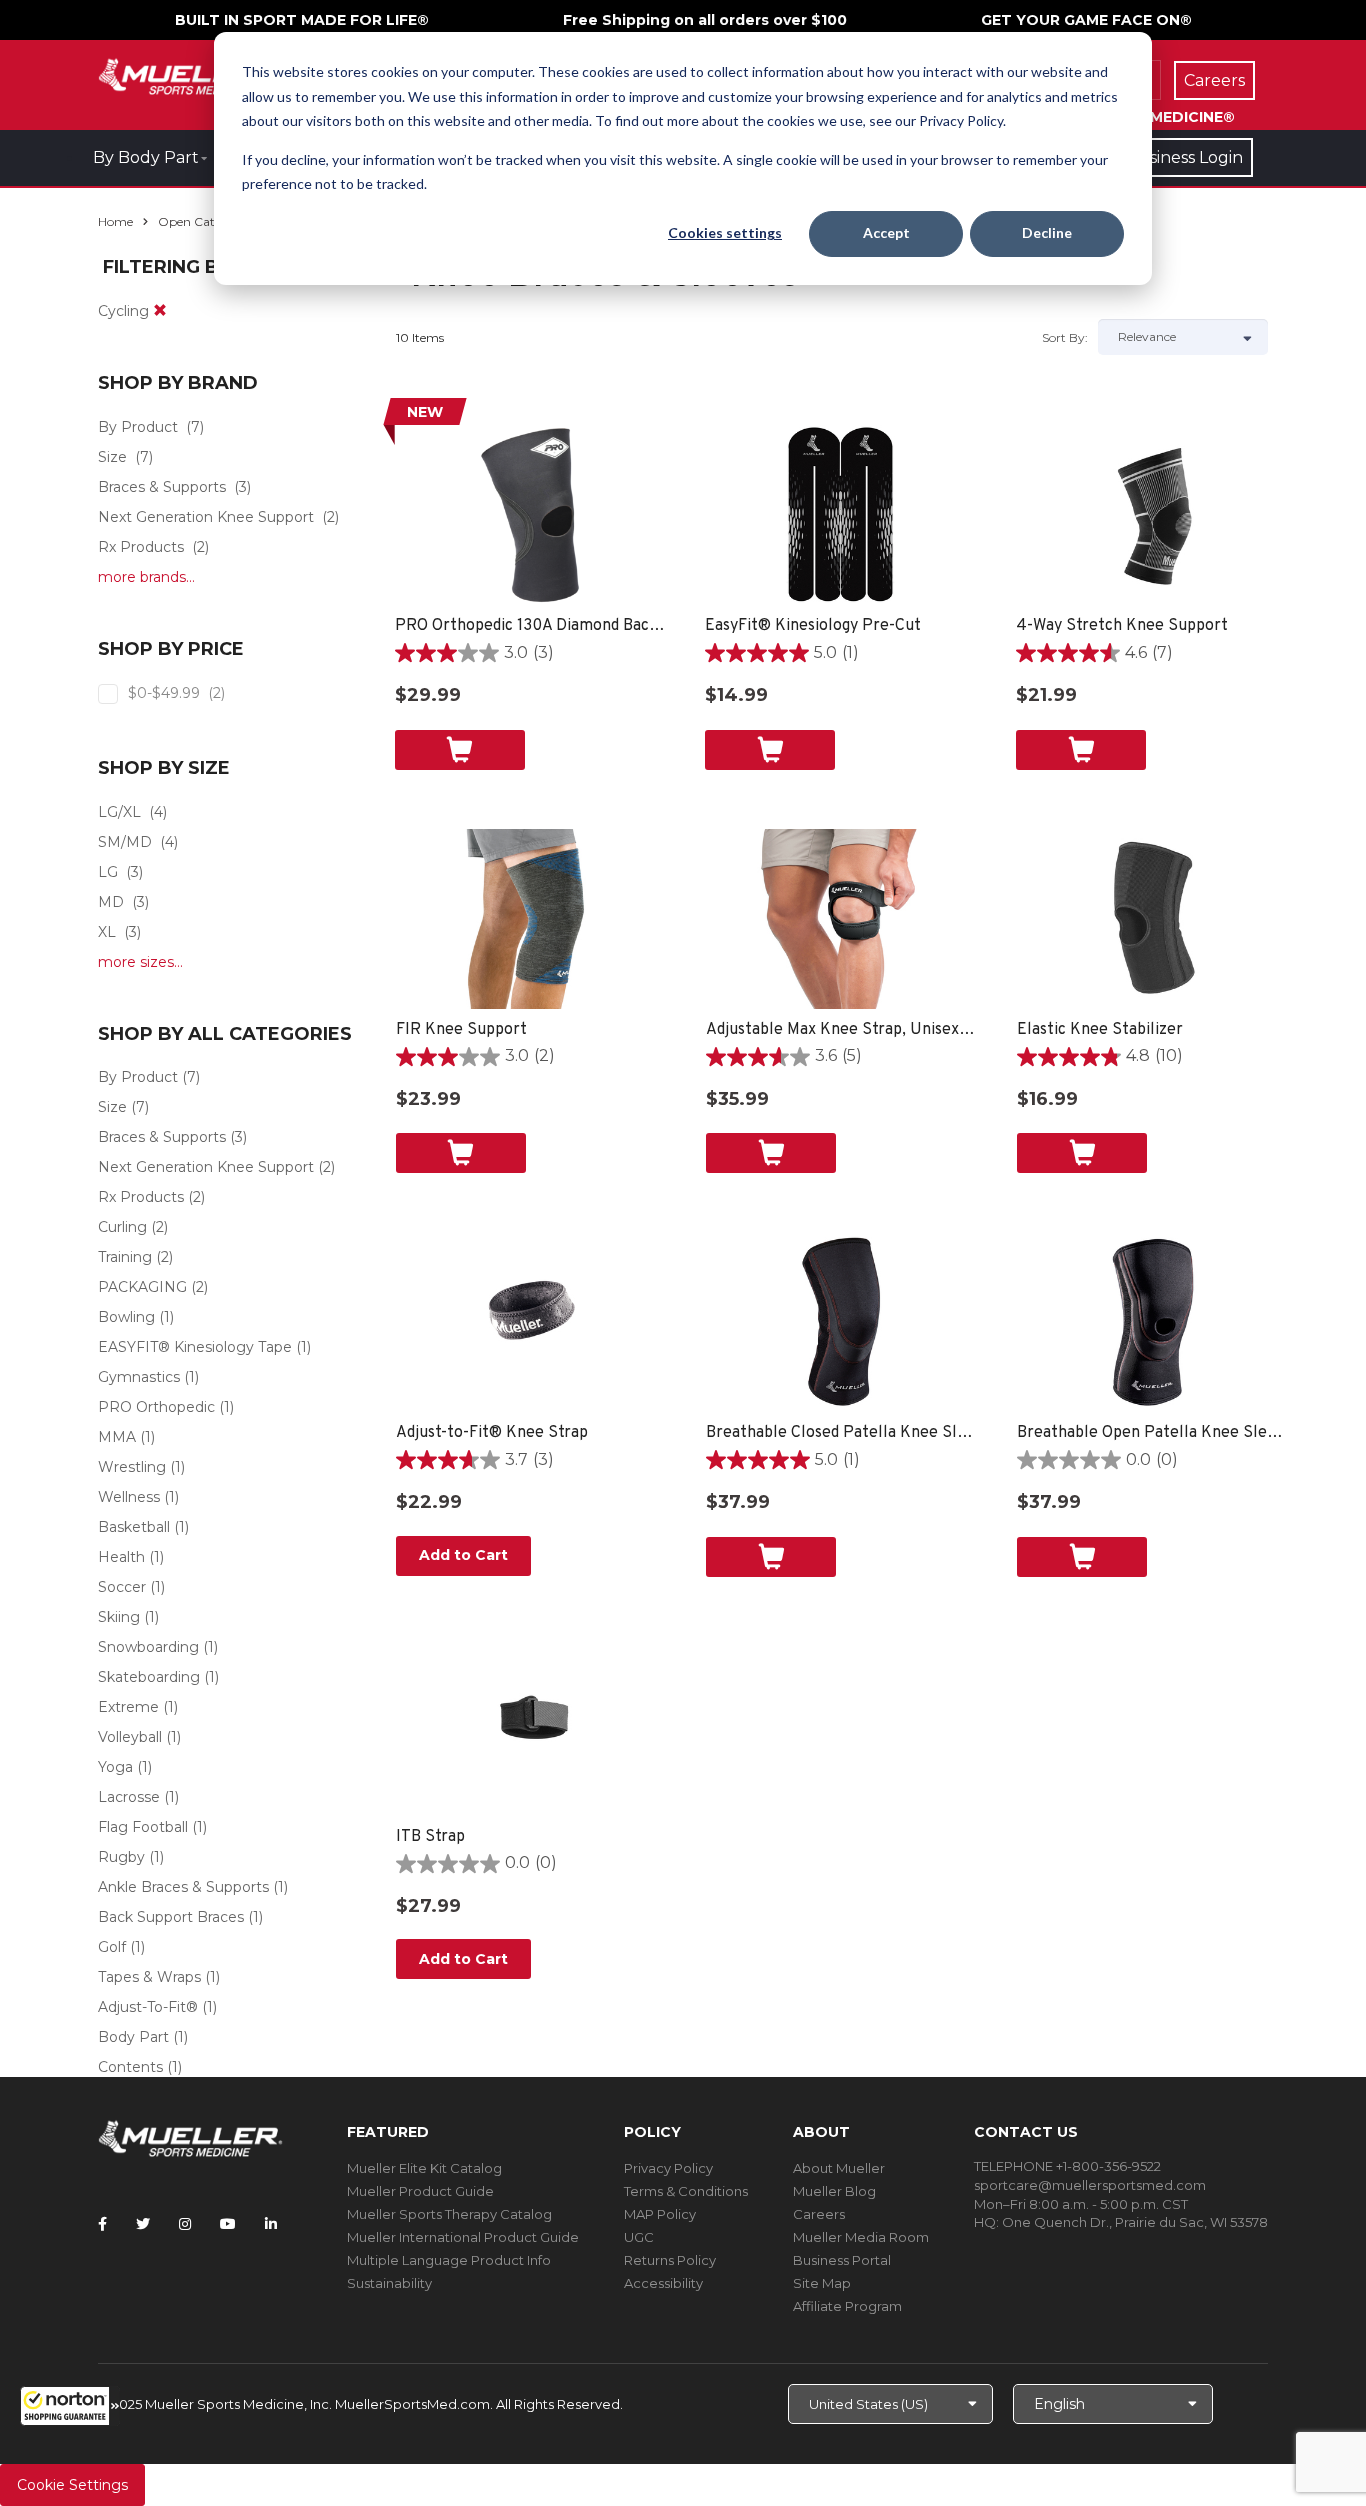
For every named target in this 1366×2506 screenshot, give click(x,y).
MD (111, 902)
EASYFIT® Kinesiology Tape (195, 1347)
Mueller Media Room (861, 2237)
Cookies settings (725, 232)
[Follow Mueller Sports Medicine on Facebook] (102, 2224)
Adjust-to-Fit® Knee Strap (492, 1433)
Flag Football (143, 1827)
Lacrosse (129, 1797)
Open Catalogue (206, 221)
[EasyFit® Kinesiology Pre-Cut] (840, 515)
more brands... (146, 577)
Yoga (115, 1767)
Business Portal (842, 2260)
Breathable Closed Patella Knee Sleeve (841, 1433)
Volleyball (130, 1737)
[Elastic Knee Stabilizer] (1152, 919)
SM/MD (125, 842)
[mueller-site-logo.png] (190, 74)
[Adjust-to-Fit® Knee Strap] (531, 1322)
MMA (117, 1437)
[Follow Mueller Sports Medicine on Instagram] (185, 2224)
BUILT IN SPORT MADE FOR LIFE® (302, 20)
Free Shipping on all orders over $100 (705, 20)
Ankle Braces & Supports (183, 1887)
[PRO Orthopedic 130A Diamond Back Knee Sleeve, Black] (530, 515)
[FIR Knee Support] (531, 919)
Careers (819, 2214)
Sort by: (1065, 337)
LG (108, 872)
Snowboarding (148, 1647)
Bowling (126, 1317)
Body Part (133, 2037)
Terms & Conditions (686, 2191)
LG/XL (119, 812)
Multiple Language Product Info (449, 2260)
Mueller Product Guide (420, 2191)
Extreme (128, 1707)
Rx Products (141, 547)
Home (115, 221)
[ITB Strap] (531, 1726)
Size (112, 457)
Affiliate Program (847, 2306)
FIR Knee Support (461, 1030)
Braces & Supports (162, 487)
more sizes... (140, 962)
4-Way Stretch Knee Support (1122, 626)
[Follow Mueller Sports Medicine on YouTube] (228, 2224)
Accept (886, 232)
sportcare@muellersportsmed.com (1090, 2185)
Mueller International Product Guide (463, 2237)
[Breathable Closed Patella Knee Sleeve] (841, 1322)
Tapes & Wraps (149, 1977)
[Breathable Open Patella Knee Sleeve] (1152, 1322)
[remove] (160, 311)
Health (121, 1557)
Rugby (121, 1857)
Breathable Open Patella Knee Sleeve (1152, 1433)
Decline (1047, 232)
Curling (122, 1227)
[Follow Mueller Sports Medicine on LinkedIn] (271, 2224)
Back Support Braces (171, 1917)
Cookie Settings (72, 2485)
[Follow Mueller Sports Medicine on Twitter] (143, 2224)
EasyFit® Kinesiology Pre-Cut (813, 626)
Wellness (129, 1497)
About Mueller (839, 2168)
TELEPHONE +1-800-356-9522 (1067, 2166)
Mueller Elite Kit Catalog (424, 2168)
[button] (70, 2406)
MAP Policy (660, 2214)
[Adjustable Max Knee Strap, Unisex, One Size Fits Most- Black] (841, 919)
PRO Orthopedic (156, 1407)
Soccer (122, 1587)
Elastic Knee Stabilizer (1100, 1030)
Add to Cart (463, 1555)
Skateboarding (149, 1677)
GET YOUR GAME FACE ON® (1086, 20)
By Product (138, 427)
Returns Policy (670, 2260)
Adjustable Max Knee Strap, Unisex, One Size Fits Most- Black (841, 1030)
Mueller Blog (834, 2191)
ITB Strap (430, 1837)
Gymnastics (139, 1377)
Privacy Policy (668, 2168)
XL (107, 932)
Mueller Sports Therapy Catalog (449, 2214)
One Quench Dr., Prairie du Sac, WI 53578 (1135, 2222)
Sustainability (389, 2283)
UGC (639, 2237)
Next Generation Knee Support (206, 517)
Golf (112, 1947)
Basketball (134, 1527)
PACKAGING (142, 1287)
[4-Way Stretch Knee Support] (1151, 515)
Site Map (822, 2283)
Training (125, 1257)
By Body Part (146, 157)
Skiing (119, 1617)
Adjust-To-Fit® (148, 2007)
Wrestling (132, 1467)
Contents (130, 2067)
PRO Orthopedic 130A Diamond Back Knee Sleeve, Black (530, 626)
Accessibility (663, 2283)
